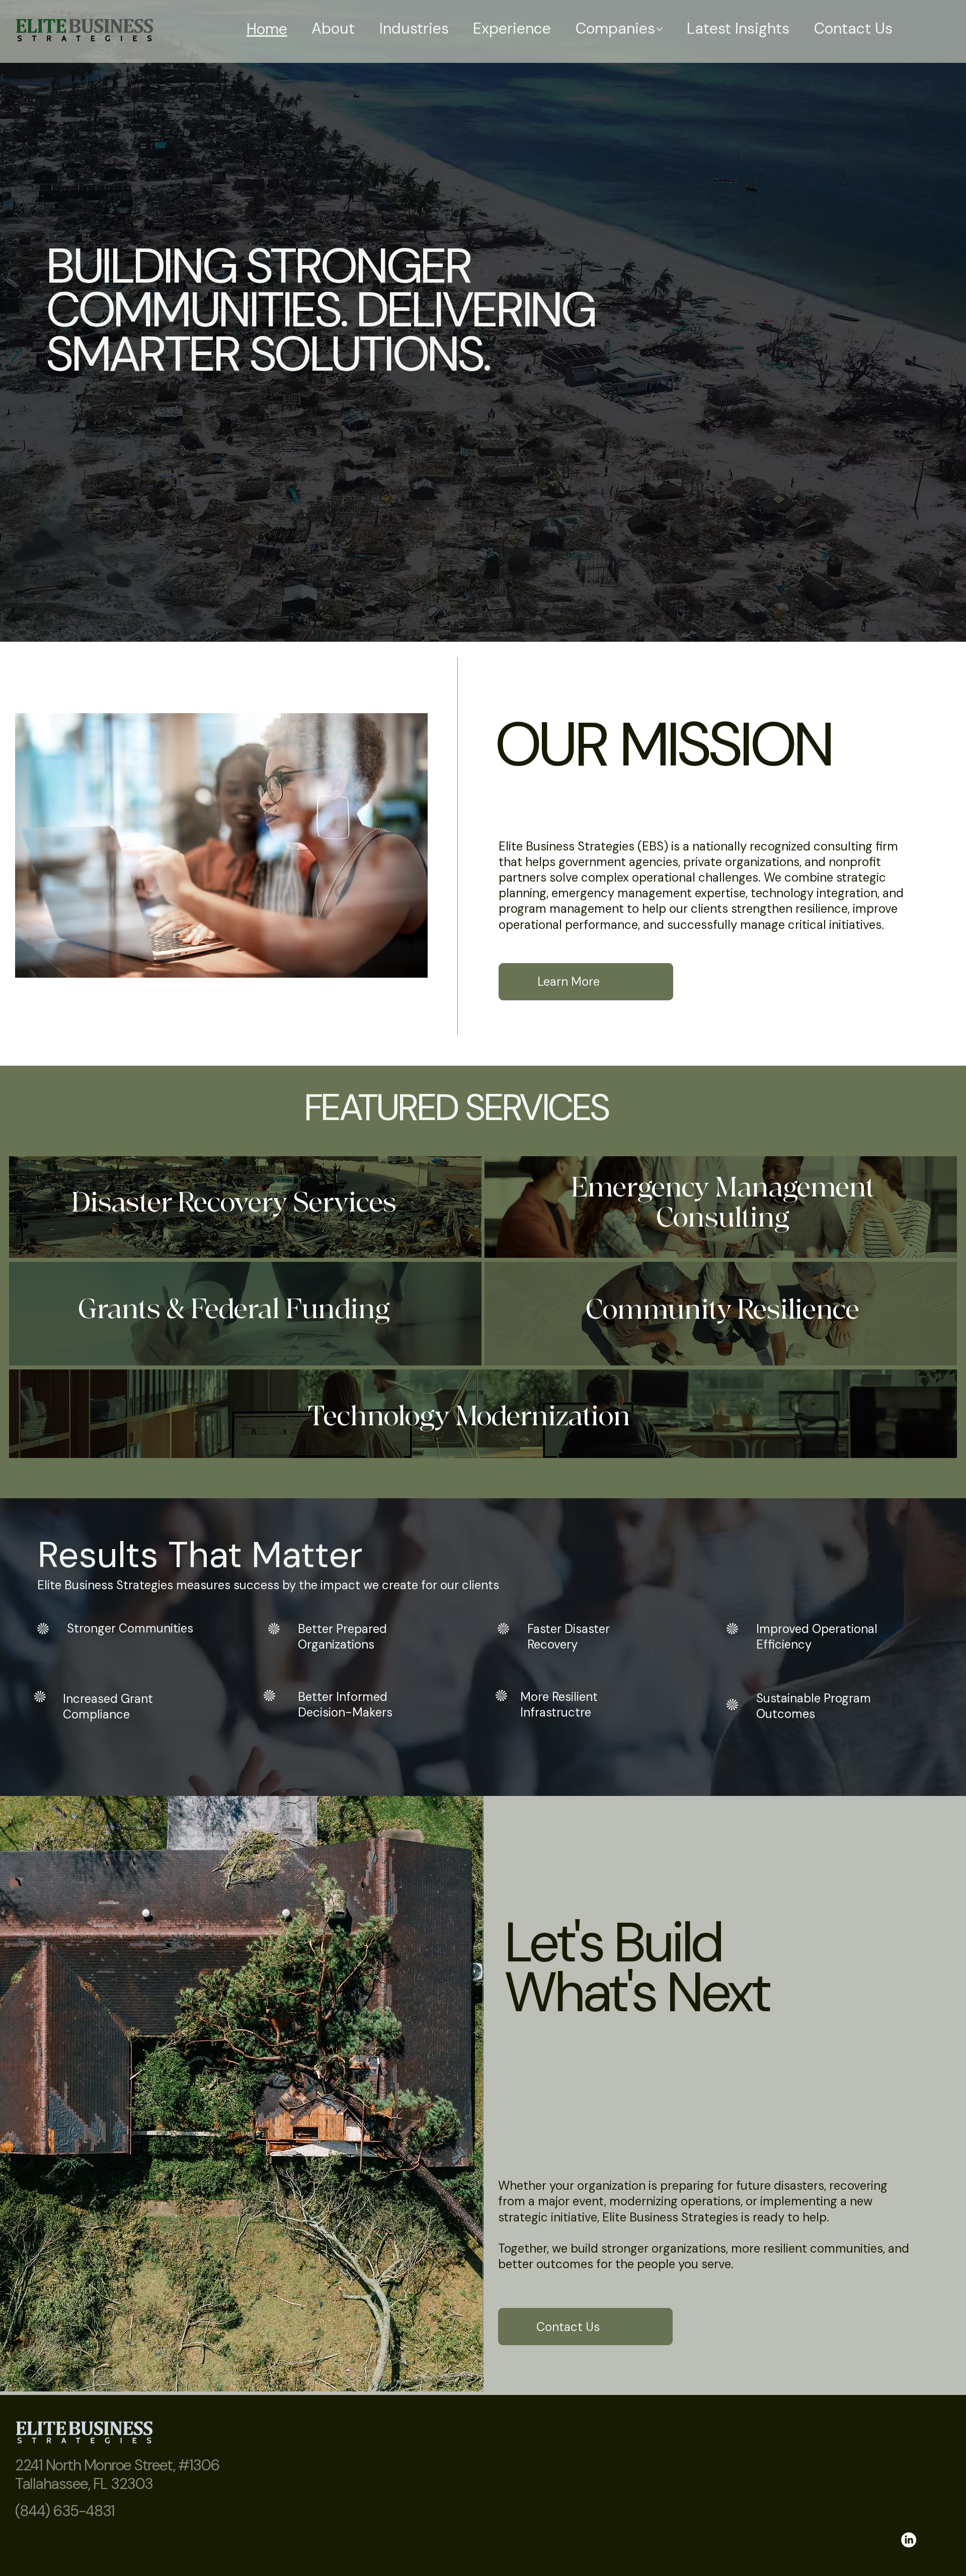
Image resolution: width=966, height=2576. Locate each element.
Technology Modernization (469, 1417)
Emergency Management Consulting (723, 1203)
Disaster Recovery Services (234, 1203)
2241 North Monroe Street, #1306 (117, 2465)
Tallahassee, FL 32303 (84, 2484)
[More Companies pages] (660, 29)
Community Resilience (722, 1310)
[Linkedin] (909, 2540)
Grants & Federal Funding (234, 1310)
